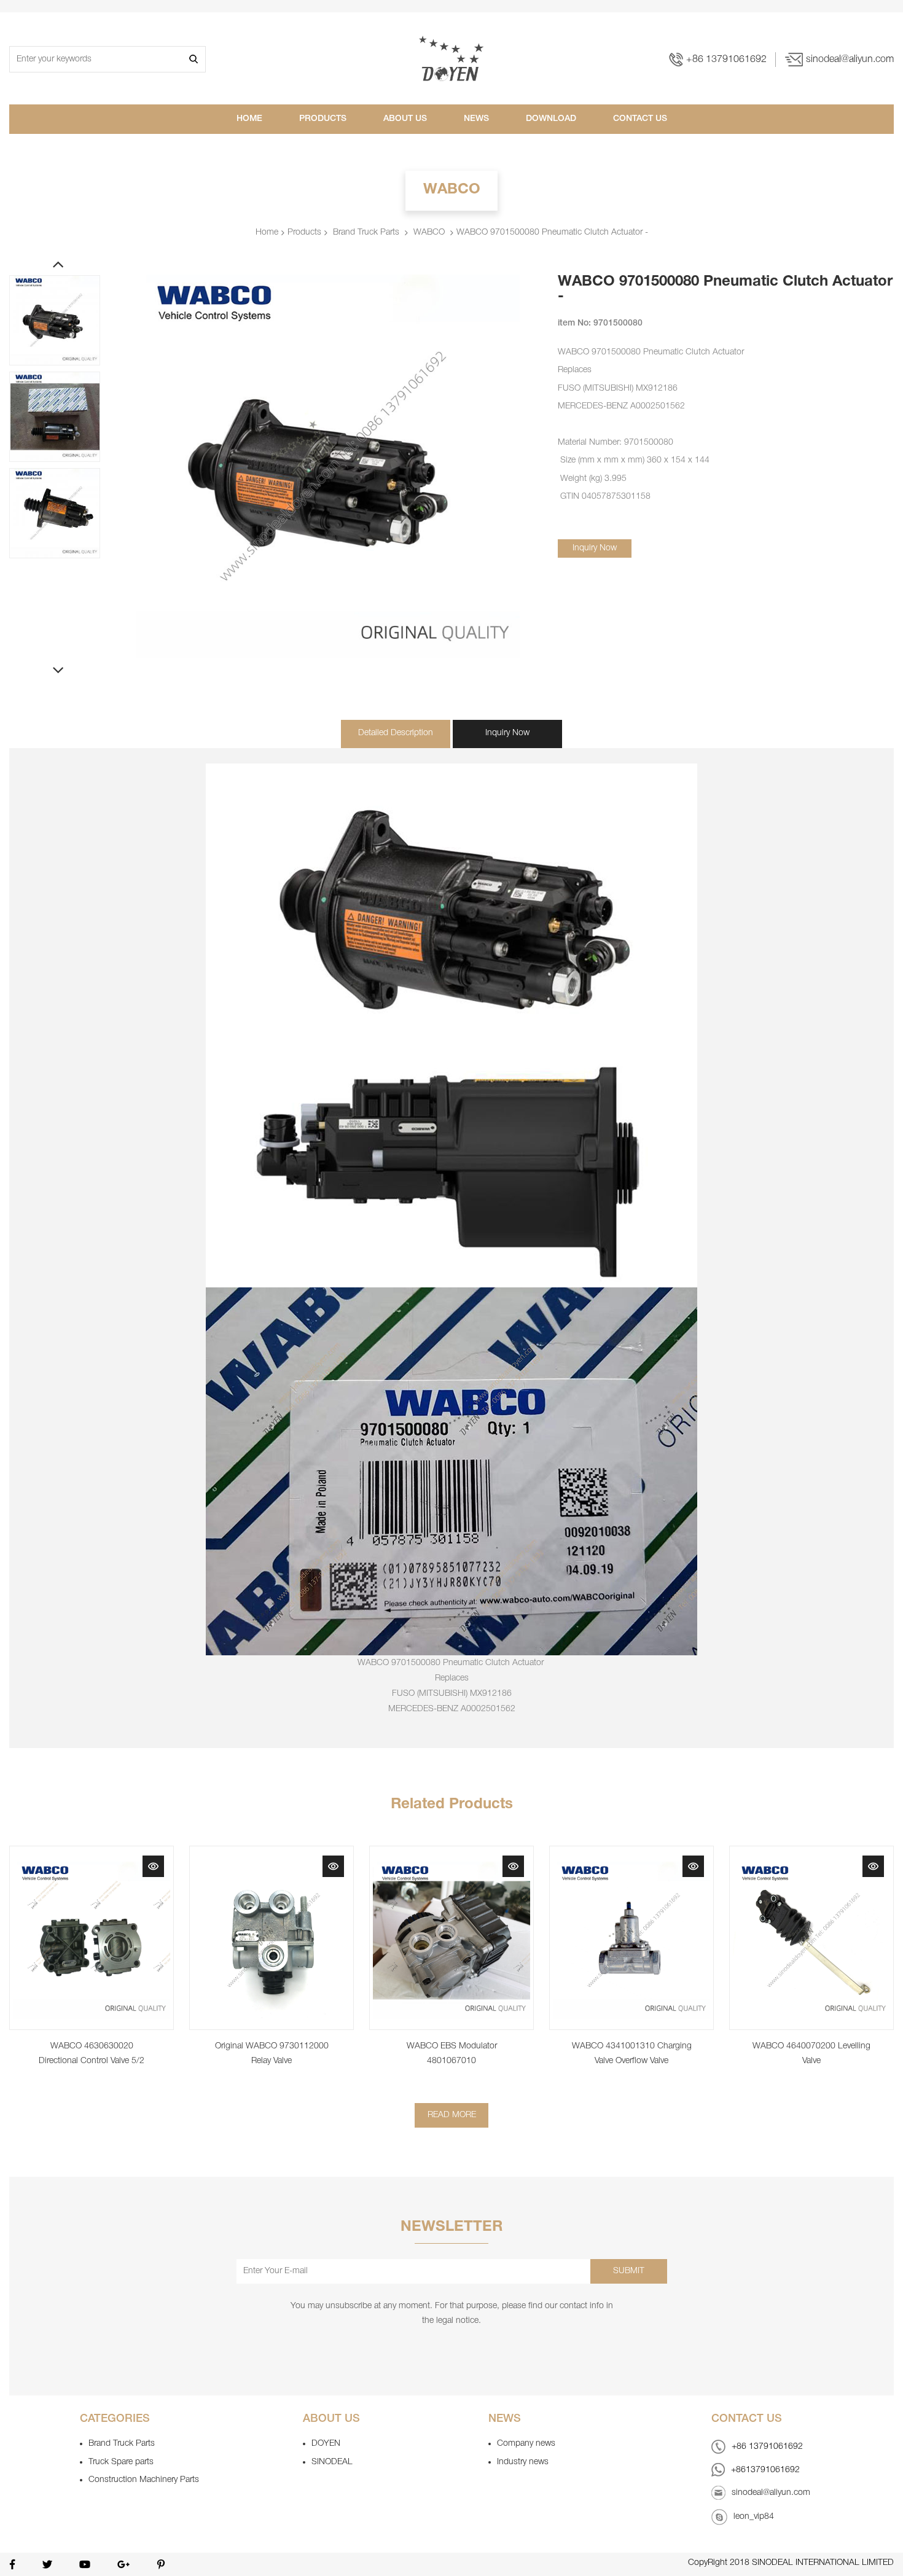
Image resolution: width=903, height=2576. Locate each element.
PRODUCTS (323, 119)
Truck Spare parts (121, 2462)
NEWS (476, 119)
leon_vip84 (754, 2517)
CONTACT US (640, 119)
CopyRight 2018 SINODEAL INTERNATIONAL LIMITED (791, 2563)
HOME (249, 119)
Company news (526, 2444)
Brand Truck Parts (122, 2444)
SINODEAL (332, 2462)
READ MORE (452, 2115)
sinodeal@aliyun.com (850, 60)
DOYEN (326, 2444)
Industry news (523, 2462)
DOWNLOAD (551, 119)
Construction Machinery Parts (144, 2480)
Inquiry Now (595, 548)
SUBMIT (629, 2271)
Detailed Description (396, 733)
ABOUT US (405, 119)
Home (267, 232)
